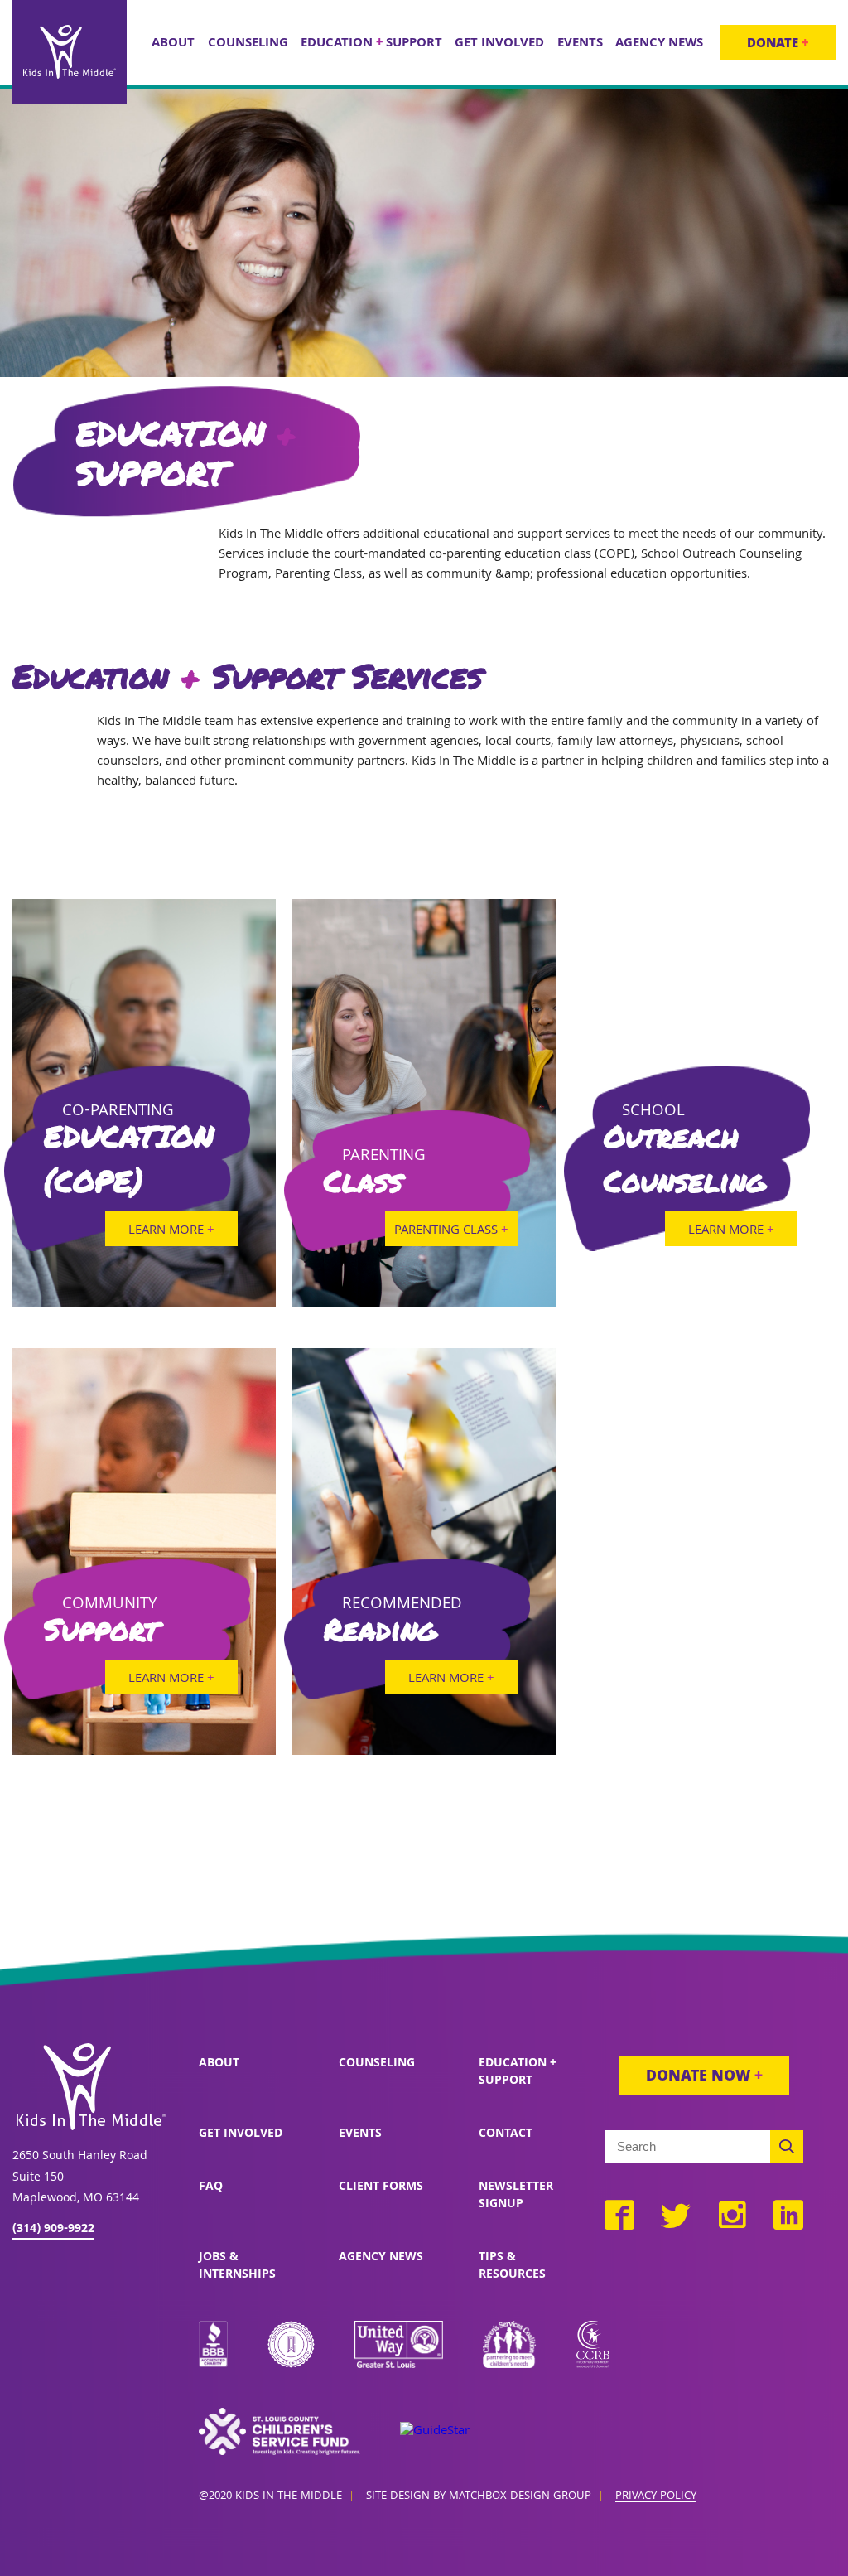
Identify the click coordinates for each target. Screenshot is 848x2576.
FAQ (211, 2187)
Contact (506, 2134)
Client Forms (381, 2187)
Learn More (171, 1231)
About (219, 2064)
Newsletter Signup (516, 2196)
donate (778, 45)
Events (360, 2134)
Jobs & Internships (237, 2267)
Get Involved (241, 2134)
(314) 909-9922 (53, 2230)
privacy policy (656, 2497)
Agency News (381, 2258)
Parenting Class (451, 1231)
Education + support (518, 2073)
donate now (704, 2078)
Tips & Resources (512, 2267)
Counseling (377, 2064)
